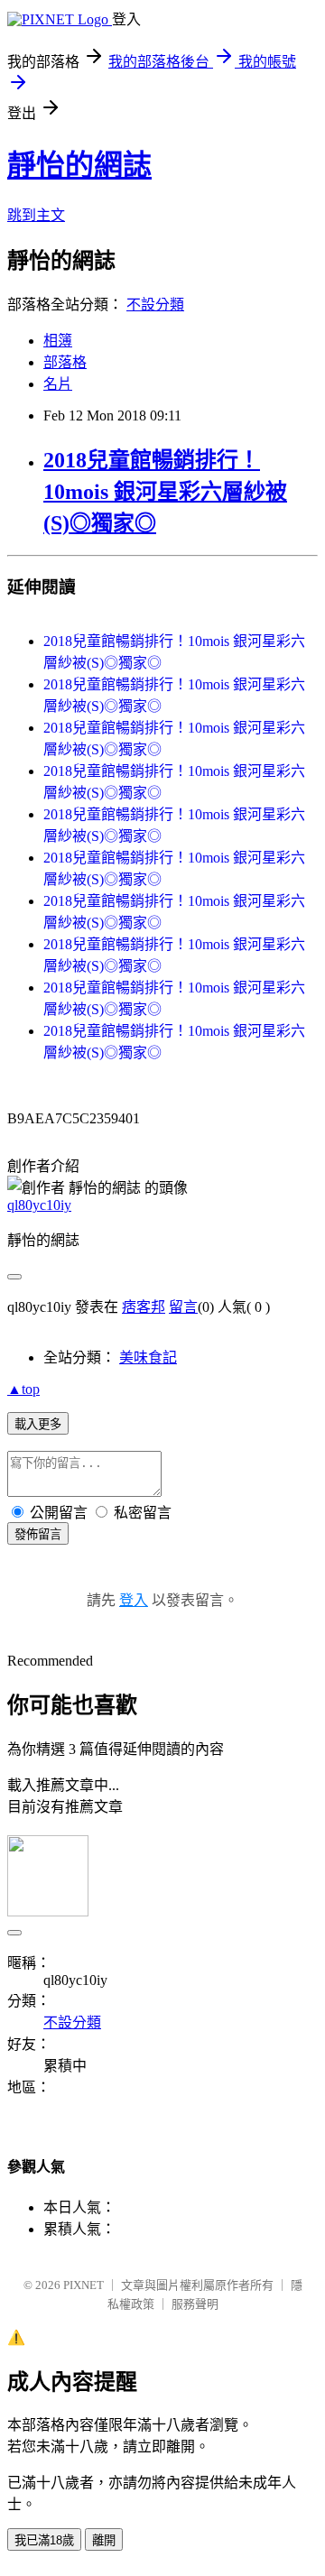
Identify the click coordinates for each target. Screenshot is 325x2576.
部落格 (65, 362)
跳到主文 (36, 215)
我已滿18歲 (44, 2540)
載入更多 (38, 1424)
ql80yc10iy (39, 1205)
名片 (58, 384)
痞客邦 (144, 1307)
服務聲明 (195, 2304)
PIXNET (84, 2285)
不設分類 (155, 305)
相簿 (58, 341)
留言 (183, 1307)
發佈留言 (38, 1534)
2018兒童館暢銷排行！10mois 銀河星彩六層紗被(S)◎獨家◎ (165, 492)
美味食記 (148, 1357)
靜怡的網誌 (79, 165)
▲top (23, 1389)
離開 (104, 2540)
